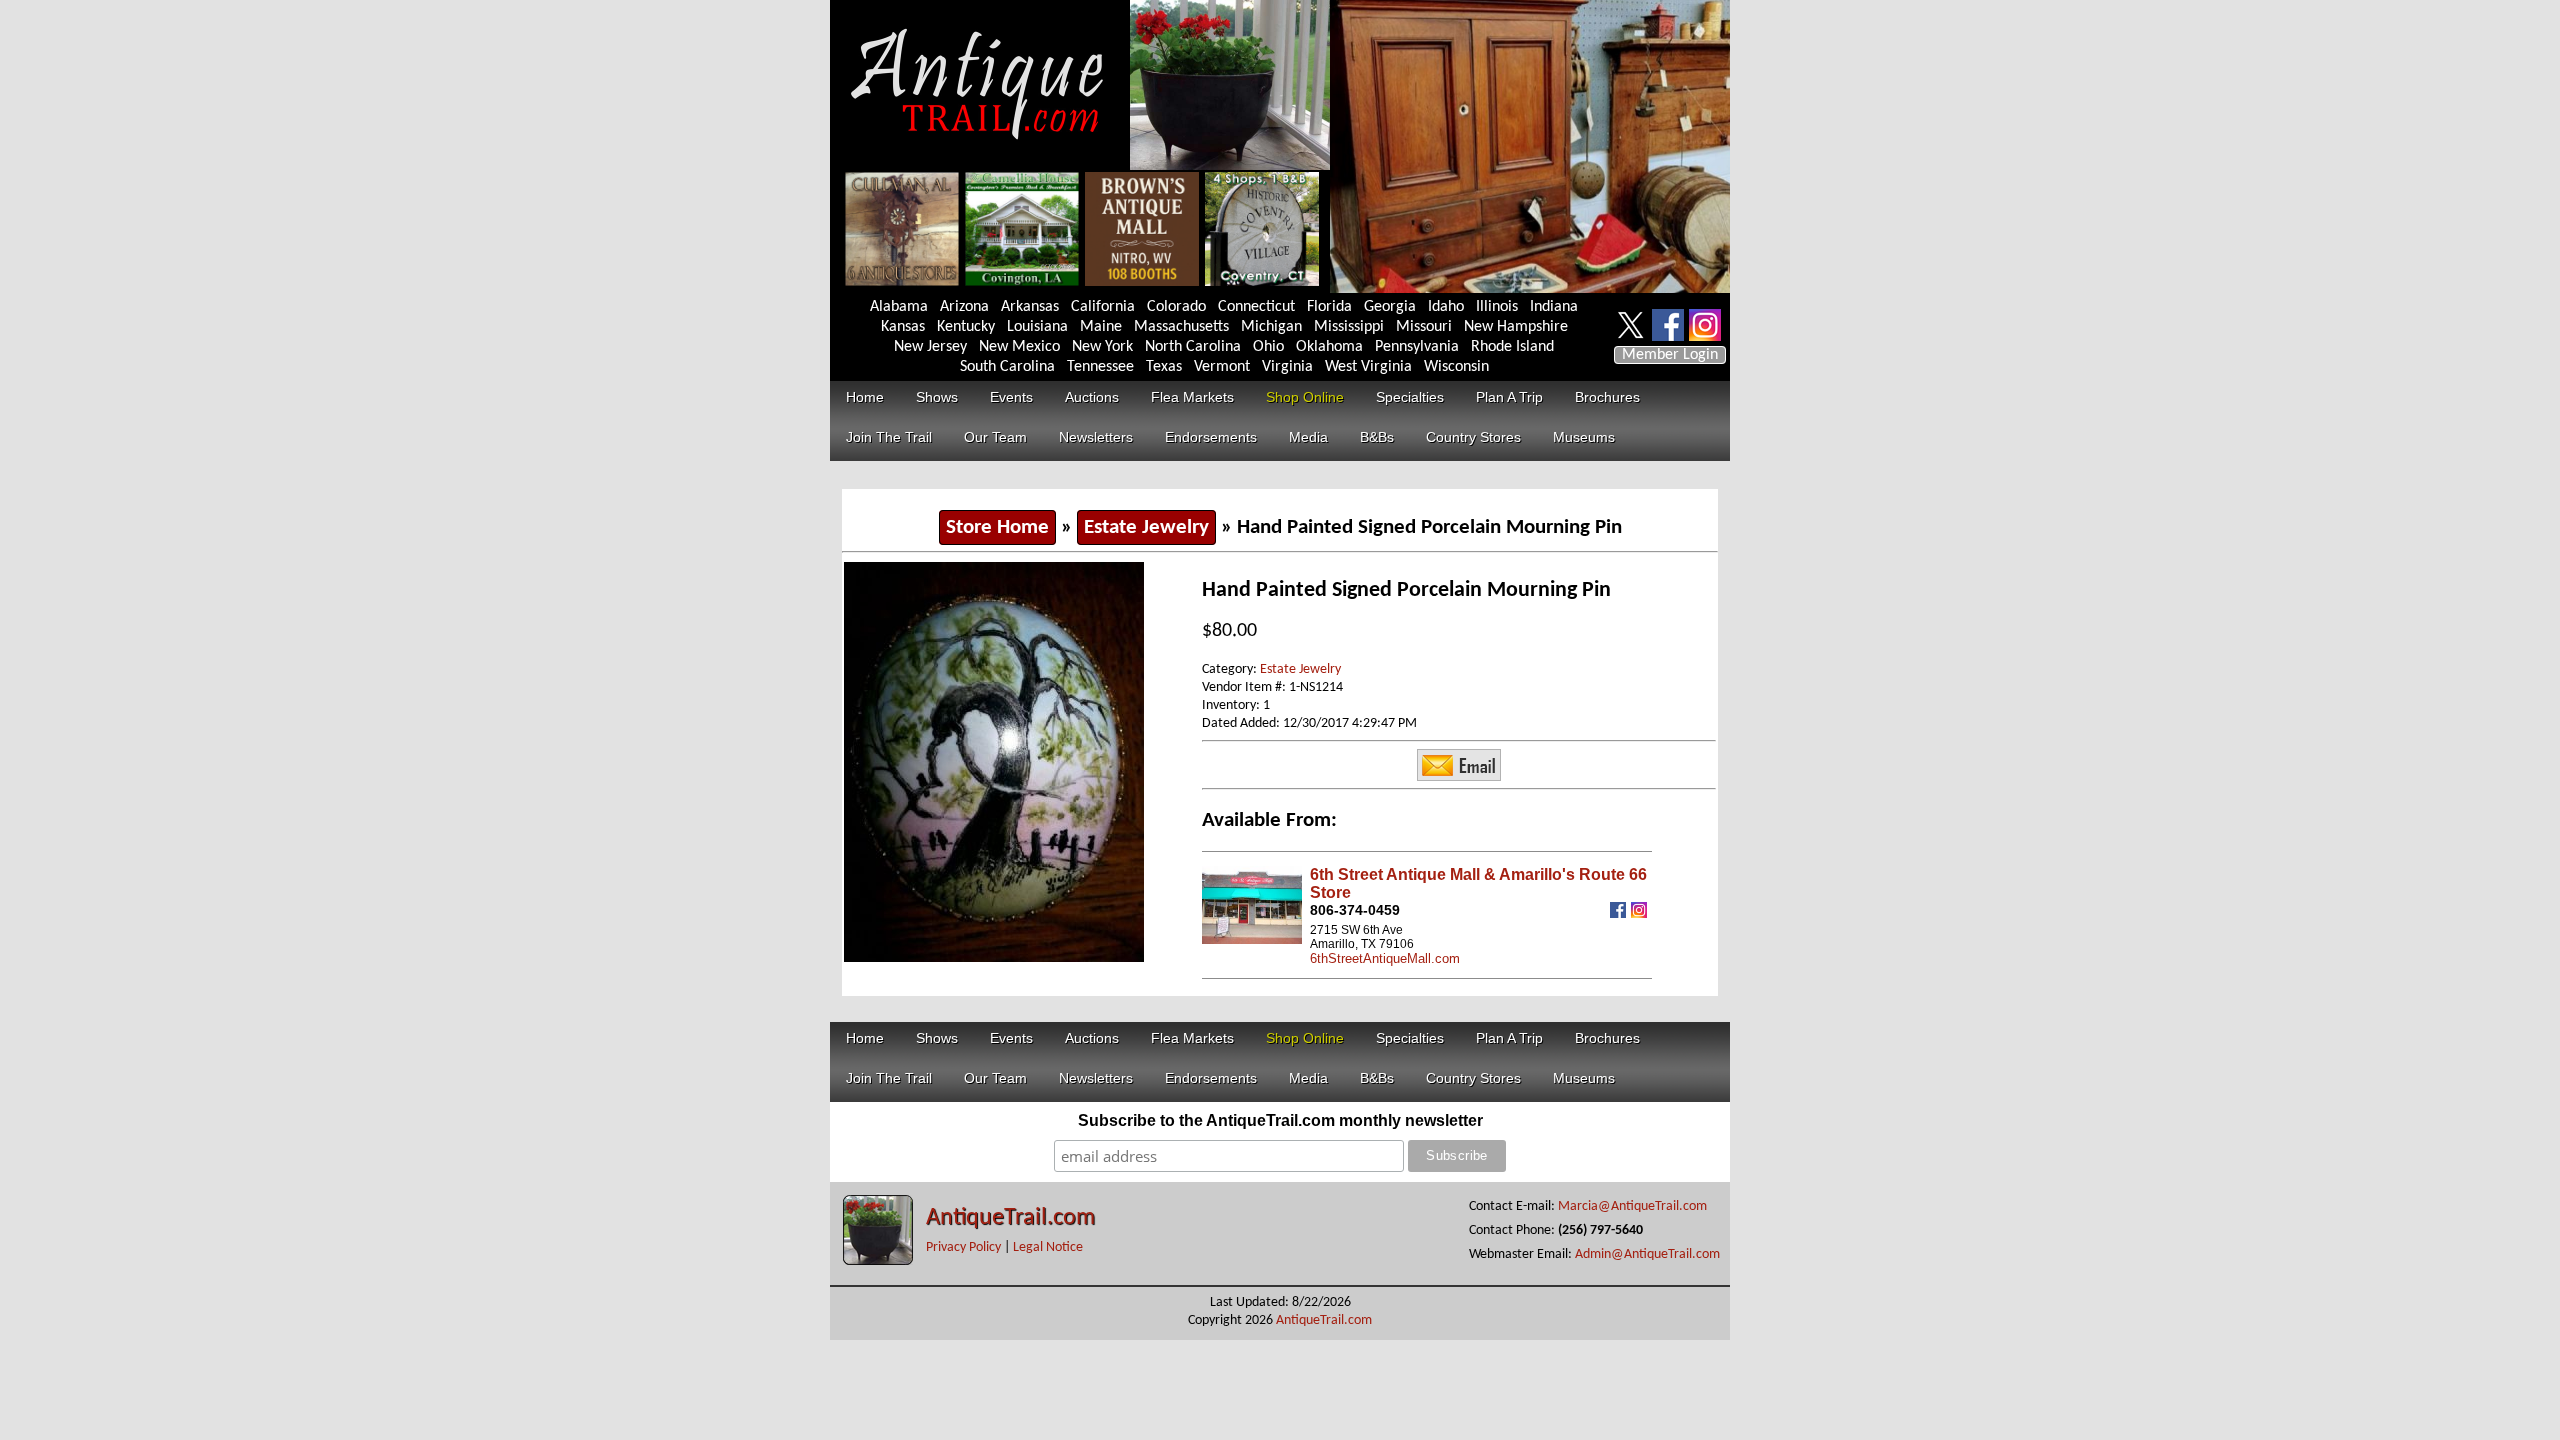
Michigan (1271, 327)
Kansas (903, 327)
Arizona (964, 307)
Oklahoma (1329, 347)
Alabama (899, 307)
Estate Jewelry (1146, 527)
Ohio (1268, 347)
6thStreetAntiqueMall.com (1385, 958)
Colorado (1176, 307)
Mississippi (1349, 327)
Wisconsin (1456, 367)
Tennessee (1100, 367)
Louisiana (1037, 327)
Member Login (1670, 355)
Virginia (1287, 367)
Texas (1164, 367)
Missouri (1424, 327)
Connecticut (1256, 307)
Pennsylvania (1417, 347)
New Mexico (1019, 347)
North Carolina (1193, 347)
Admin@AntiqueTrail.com (1647, 1254)
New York (1102, 347)
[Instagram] (1641, 913)
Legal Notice (1048, 1247)
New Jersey (930, 347)
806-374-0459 (1355, 910)
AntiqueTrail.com (1010, 1218)
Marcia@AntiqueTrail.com (1632, 1206)
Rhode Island (1512, 347)
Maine (1101, 327)
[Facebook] (1620, 913)
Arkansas (1030, 307)
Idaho (1446, 307)
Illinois (1497, 307)
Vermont (1222, 367)
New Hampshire (1516, 327)
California (1103, 307)
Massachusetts (1181, 327)
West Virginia (1368, 367)
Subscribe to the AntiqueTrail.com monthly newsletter (1280, 1120)
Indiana (1554, 307)
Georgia (1390, 307)
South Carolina (1007, 367)
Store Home (997, 527)
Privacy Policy (963, 1247)
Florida (1329, 307)
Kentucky (966, 327)
